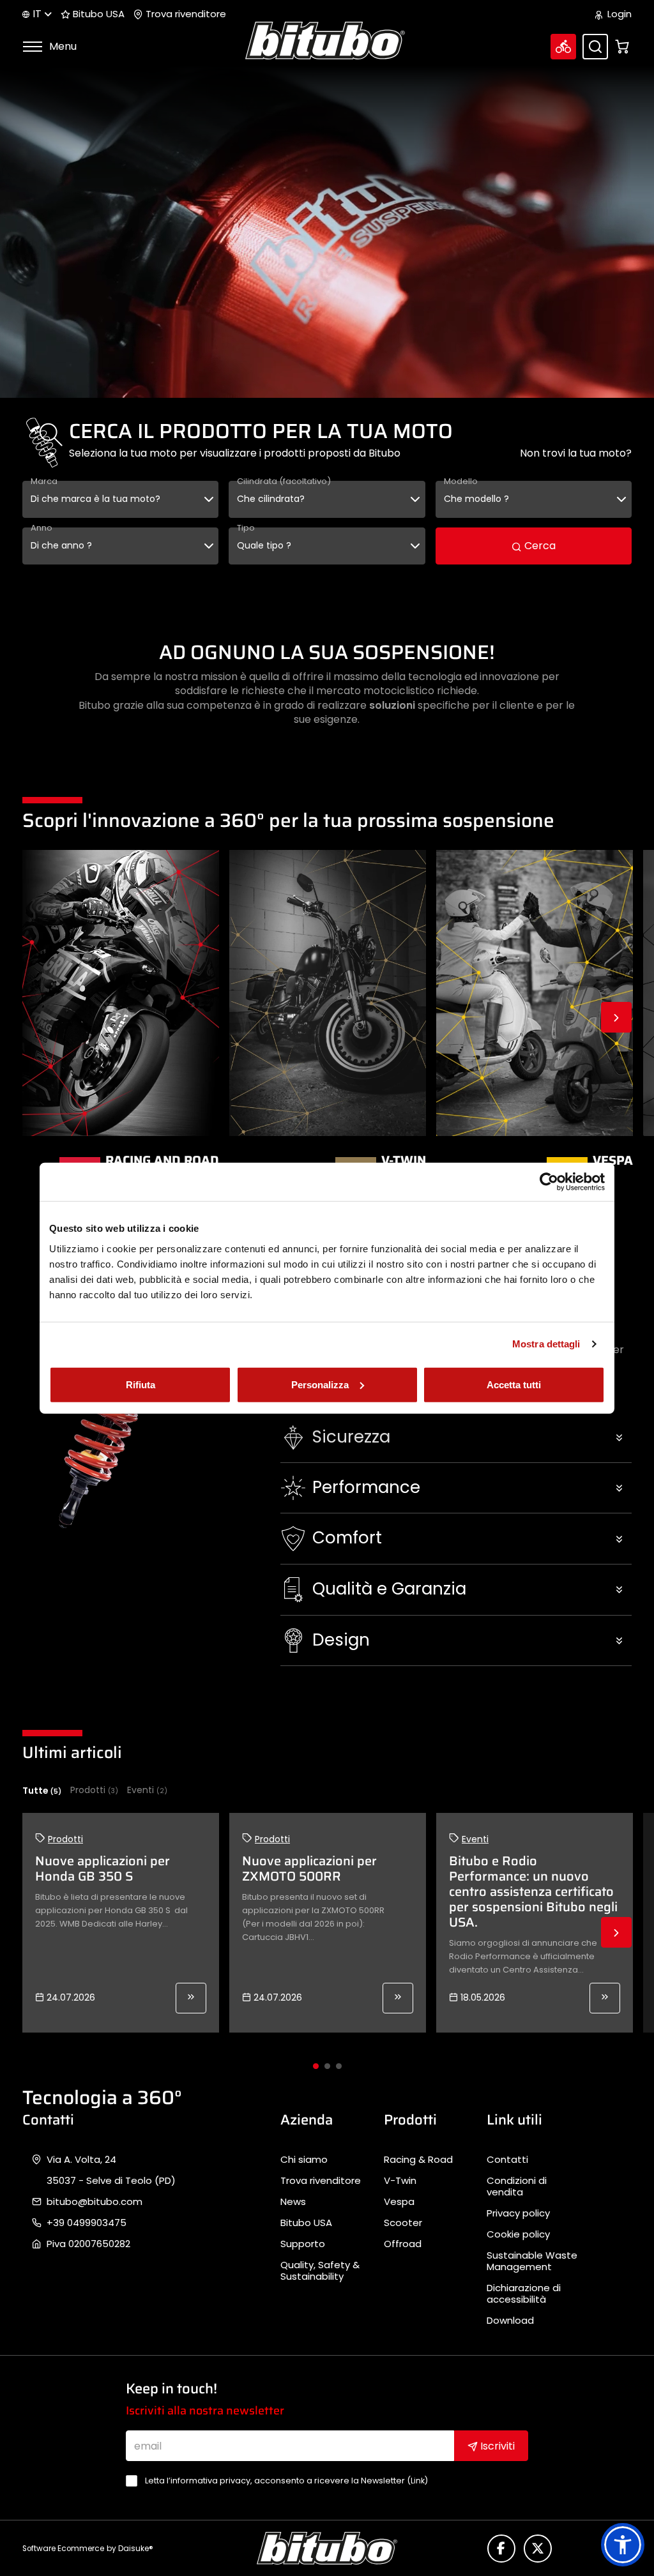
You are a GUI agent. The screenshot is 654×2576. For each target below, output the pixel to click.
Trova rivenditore (185, 14)
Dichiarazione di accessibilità (524, 2294)
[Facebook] (501, 2549)
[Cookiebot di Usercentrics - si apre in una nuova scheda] (549, 1182)
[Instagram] (538, 2549)
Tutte (42, 1791)
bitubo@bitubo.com (95, 2202)
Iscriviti (496, 2446)
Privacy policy (518, 2213)
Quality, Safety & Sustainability (320, 2271)
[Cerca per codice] (595, 47)
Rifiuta (141, 1384)
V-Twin (400, 2181)
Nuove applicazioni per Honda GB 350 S (103, 1868)
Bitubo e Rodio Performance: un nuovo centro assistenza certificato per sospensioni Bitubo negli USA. (533, 1891)
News (293, 2202)
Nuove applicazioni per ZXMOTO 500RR (309, 1868)
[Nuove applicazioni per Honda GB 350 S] (191, 1998)
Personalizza (320, 1384)
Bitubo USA (97, 14)
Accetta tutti (514, 1384)
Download (510, 2321)
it (37, 14)
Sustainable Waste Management (532, 2261)
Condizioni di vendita (517, 2186)
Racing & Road (418, 2160)
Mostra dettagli (546, 1344)
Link (418, 2481)
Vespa (399, 2202)
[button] (456, 1437)
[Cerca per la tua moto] (563, 47)
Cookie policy (518, 2234)
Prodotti (94, 1790)
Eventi (147, 1790)
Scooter (403, 2223)
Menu (62, 46)
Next (616, 1017)
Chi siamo (304, 2160)
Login (618, 14)
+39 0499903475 (87, 2223)
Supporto (303, 2244)
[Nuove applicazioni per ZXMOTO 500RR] (398, 1998)
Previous (38, 1017)
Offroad (403, 2244)
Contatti (507, 2160)
